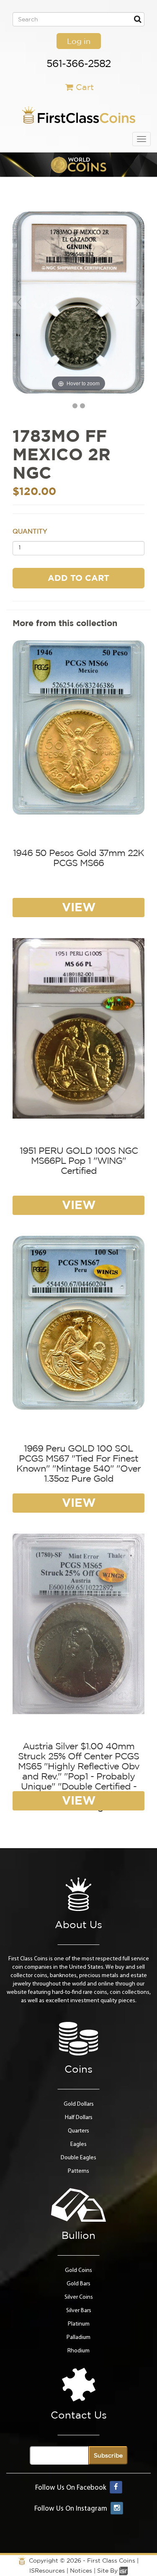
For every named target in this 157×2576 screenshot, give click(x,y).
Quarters (78, 2131)
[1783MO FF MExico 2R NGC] (75, 406)
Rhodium (78, 2351)
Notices (81, 2571)
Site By (108, 2571)
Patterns (78, 2171)
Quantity (30, 531)
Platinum (79, 2324)
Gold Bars (78, 2284)
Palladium (78, 2337)
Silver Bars (79, 2311)
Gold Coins (78, 2270)
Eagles (78, 2144)
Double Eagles (78, 2158)
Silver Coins (79, 2297)
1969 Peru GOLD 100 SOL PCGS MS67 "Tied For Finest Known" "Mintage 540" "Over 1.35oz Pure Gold (78, 1463)
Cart (85, 87)
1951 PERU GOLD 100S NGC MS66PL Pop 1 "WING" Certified (79, 1160)
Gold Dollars (79, 2104)
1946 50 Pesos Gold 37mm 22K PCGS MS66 (78, 858)
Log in (79, 41)
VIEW (79, 907)
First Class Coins (111, 2561)
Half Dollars (79, 2118)
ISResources (47, 2571)
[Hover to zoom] (78, 303)
